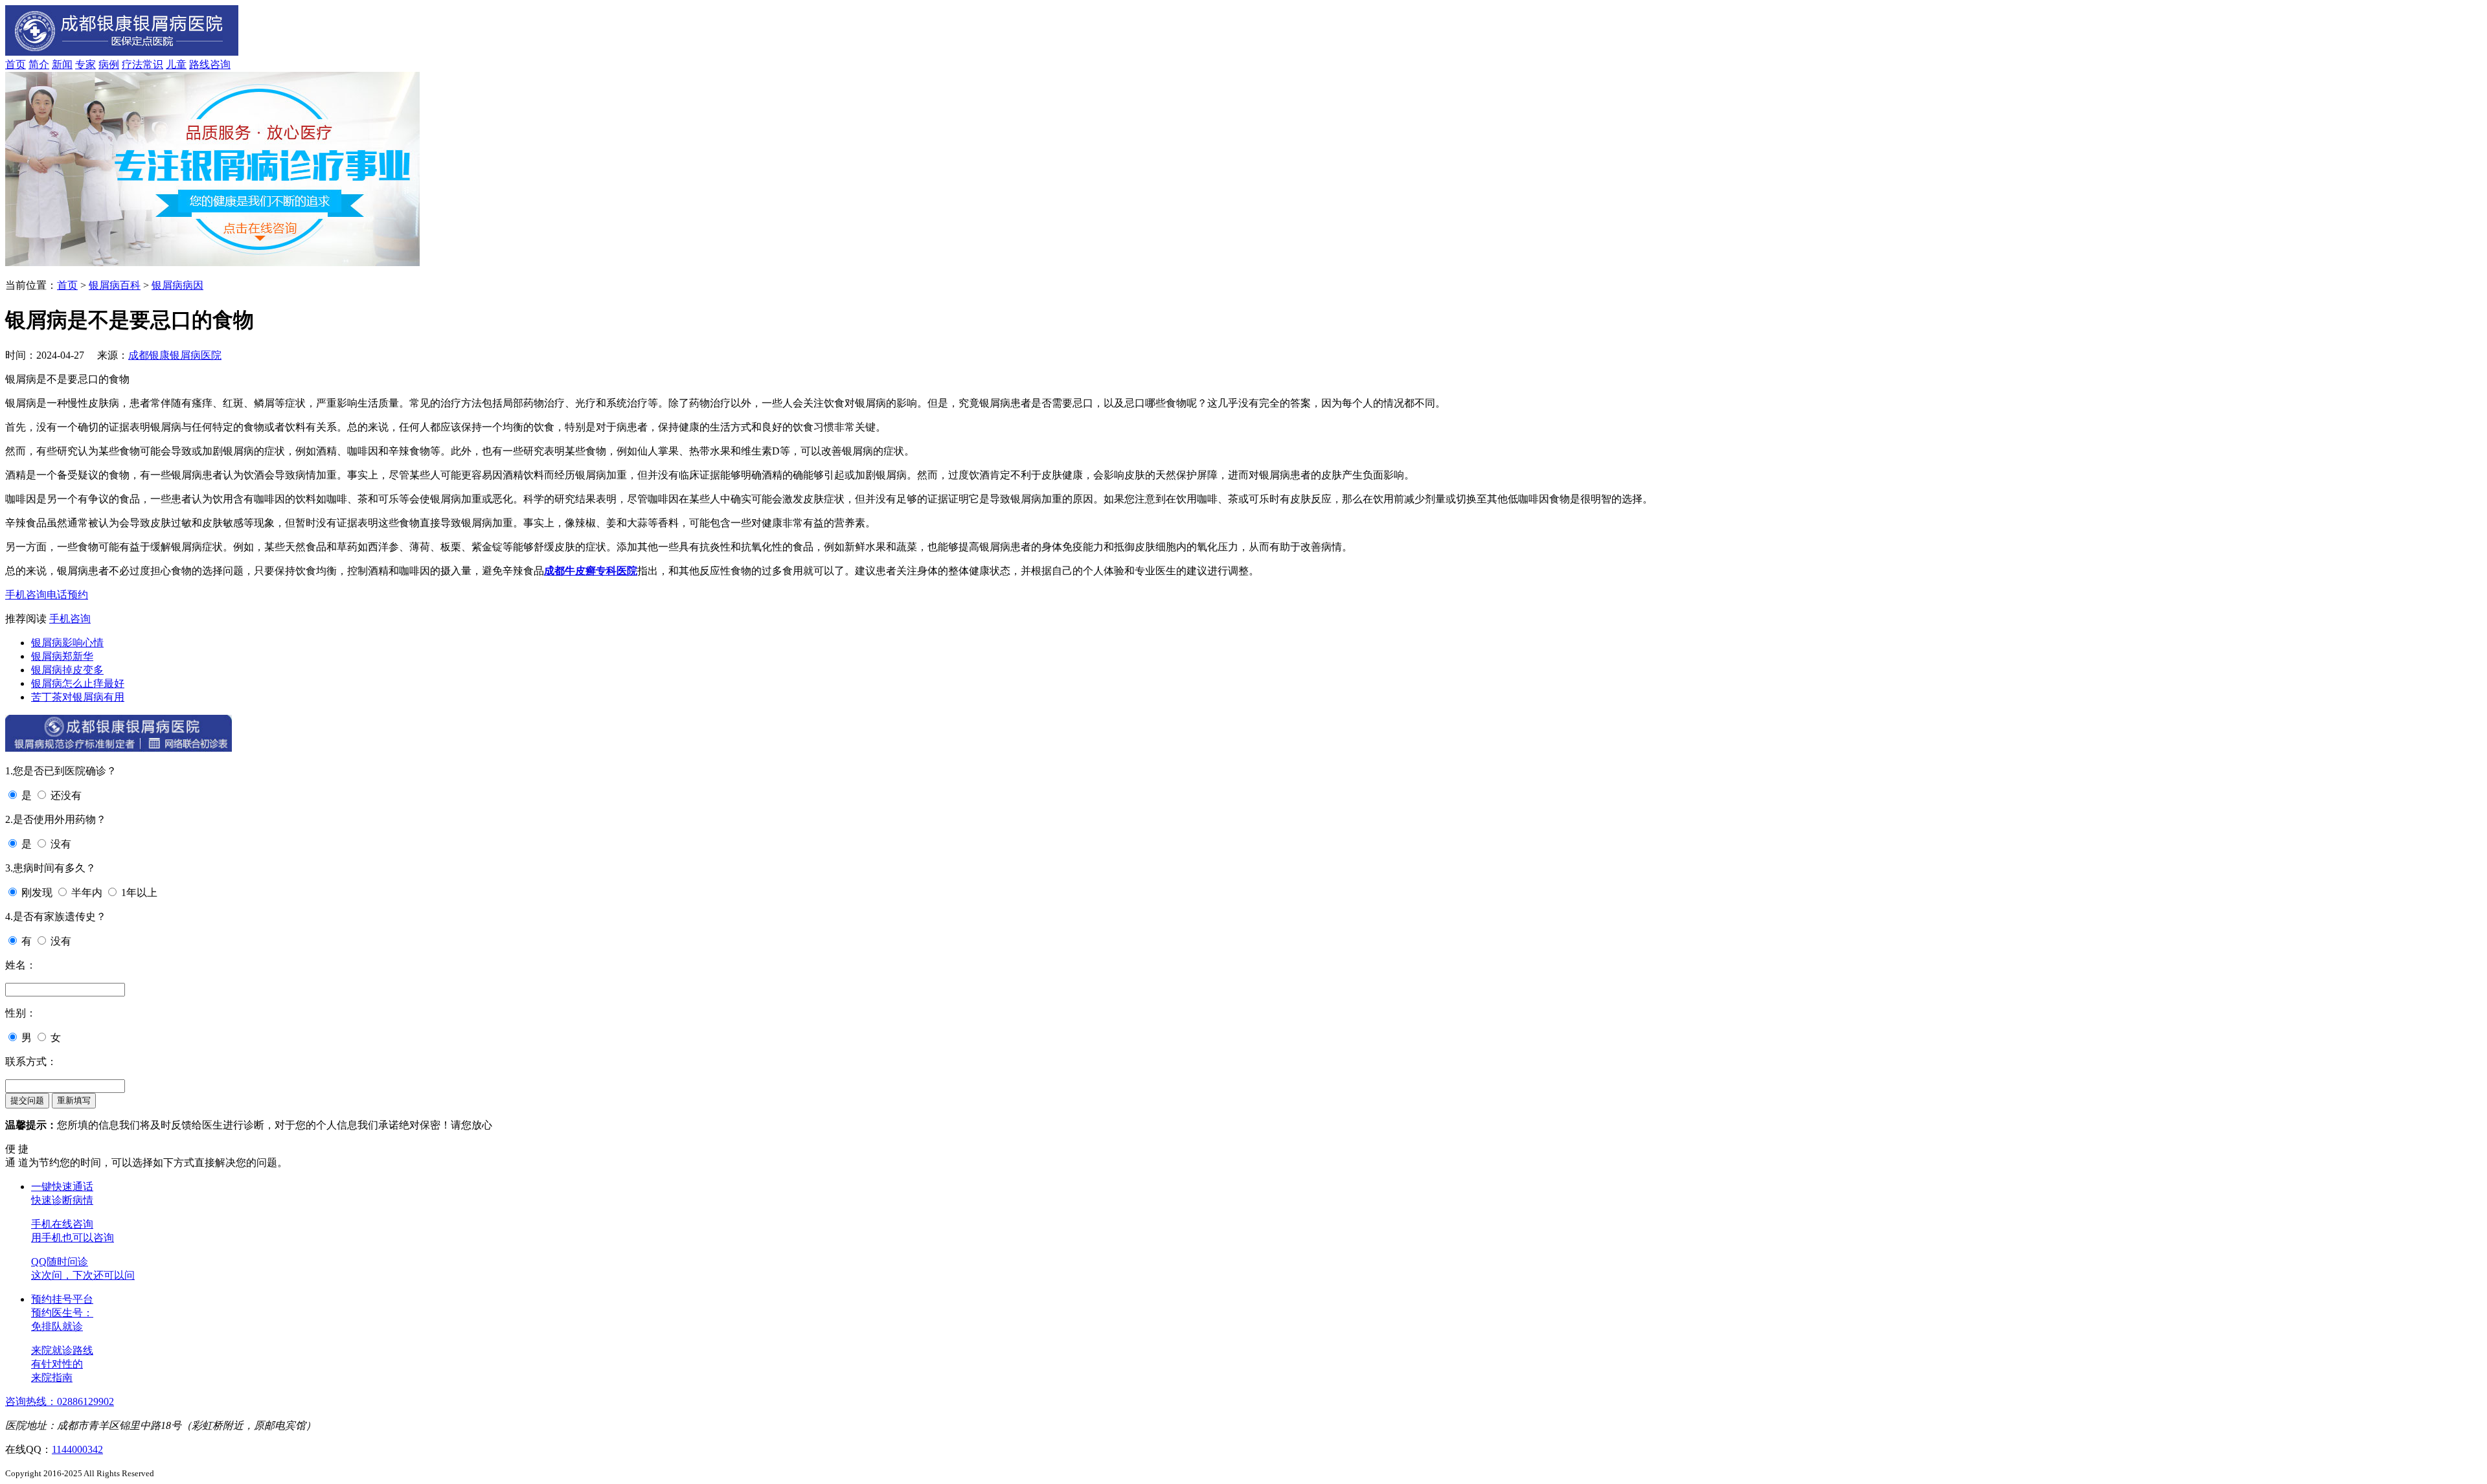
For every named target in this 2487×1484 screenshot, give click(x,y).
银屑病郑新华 (62, 656)
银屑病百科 (115, 285)
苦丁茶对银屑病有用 (78, 697)
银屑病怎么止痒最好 (78, 683)
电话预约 (67, 595)
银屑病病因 (177, 285)
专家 (85, 64)
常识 (153, 64)
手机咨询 (26, 595)
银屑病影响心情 (67, 643)
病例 (109, 64)
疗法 (132, 64)
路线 (199, 64)
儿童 (176, 64)
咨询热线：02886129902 (60, 1401)
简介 (39, 64)
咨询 (220, 64)
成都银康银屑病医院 (175, 355)
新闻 (62, 64)
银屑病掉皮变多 (67, 670)
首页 (16, 64)
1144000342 (77, 1449)
